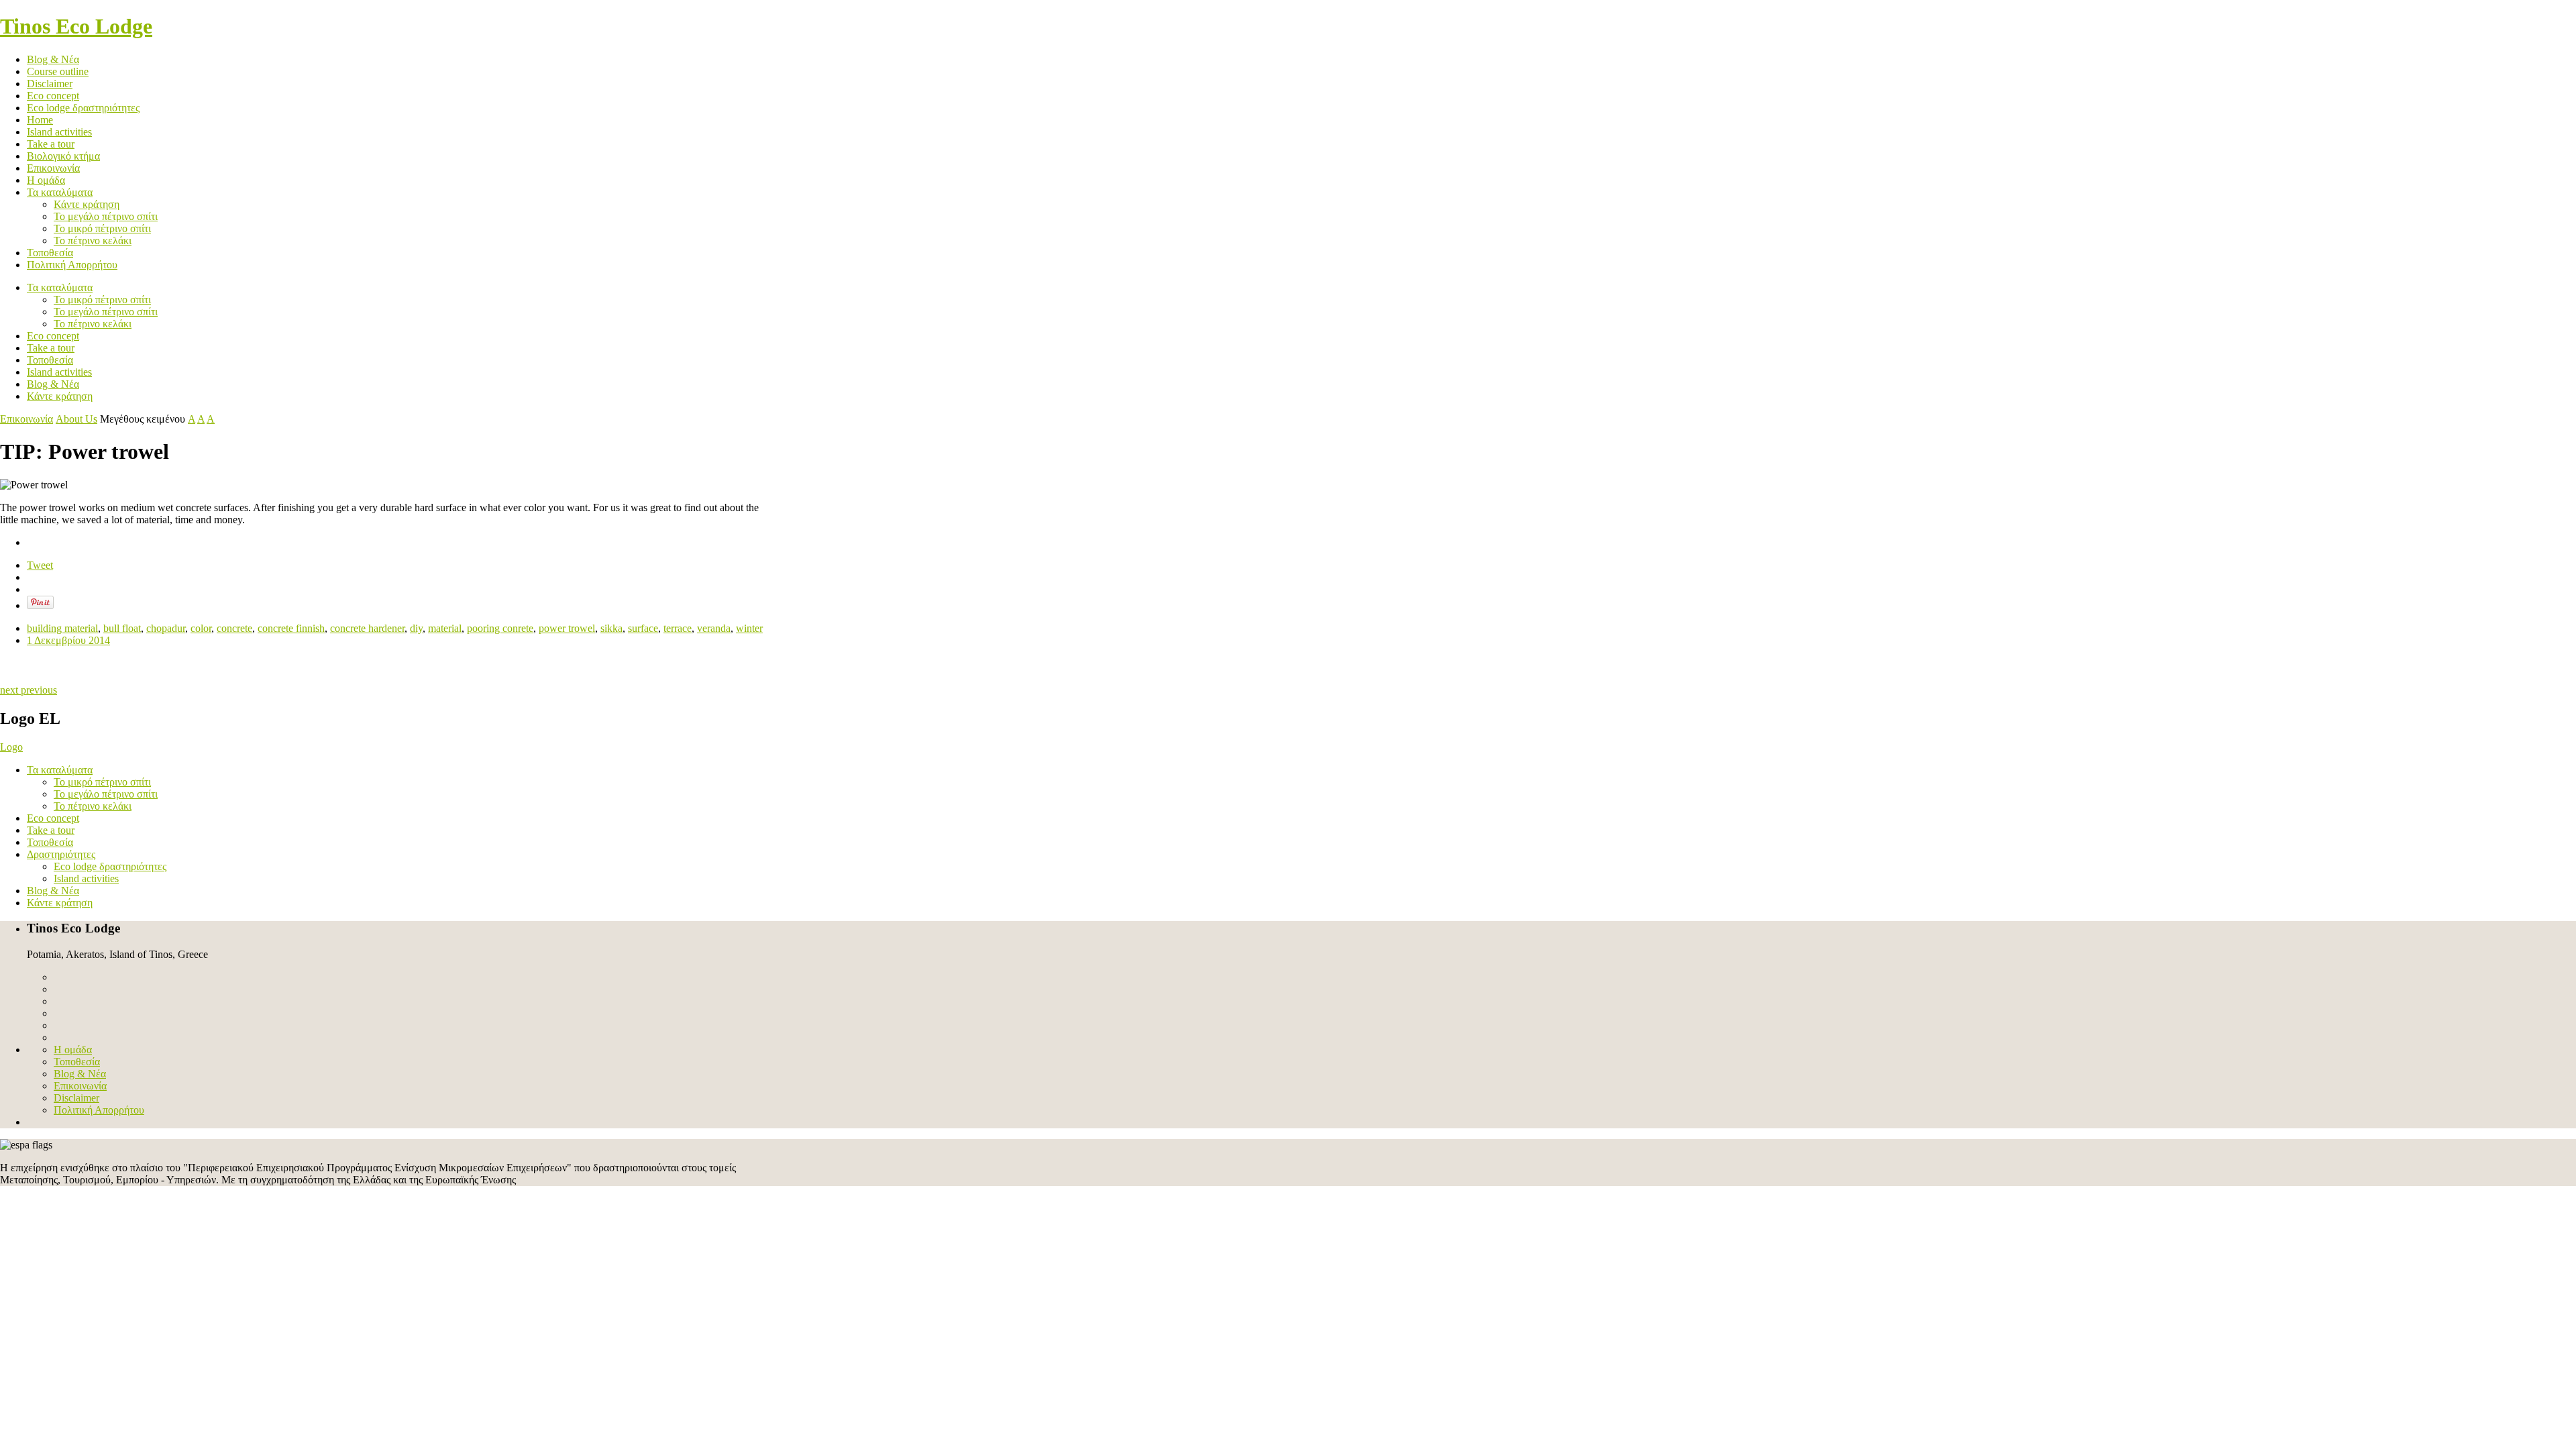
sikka (611, 628)
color (201, 628)
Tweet (40, 565)
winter (749, 628)
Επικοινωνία (53, 168)
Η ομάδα (46, 180)
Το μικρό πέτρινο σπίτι (102, 228)
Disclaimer (50, 84)
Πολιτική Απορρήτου (72, 265)
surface (643, 628)
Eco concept (53, 96)
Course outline (58, 71)
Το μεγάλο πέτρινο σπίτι (106, 216)
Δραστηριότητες (61, 854)
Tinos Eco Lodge (76, 26)
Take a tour (51, 144)
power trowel (567, 628)
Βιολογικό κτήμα (63, 156)
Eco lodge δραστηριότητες (83, 108)
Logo (11, 747)
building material (62, 628)
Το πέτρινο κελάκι (93, 240)
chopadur (166, 628)
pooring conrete (500, 628)
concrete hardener (367, 628)
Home (40, 120)
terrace (678, 628)
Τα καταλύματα (60, 192)
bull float (122, 628)
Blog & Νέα (53, 59)
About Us (76, 419)
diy (416, 628)
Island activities (59, 132)
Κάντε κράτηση (87, 204)
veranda (714, 628)
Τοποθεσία (50, 253)
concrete (234, 628)
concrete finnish (291, 628)
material (445, 628)
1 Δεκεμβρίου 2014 (68, 640)
